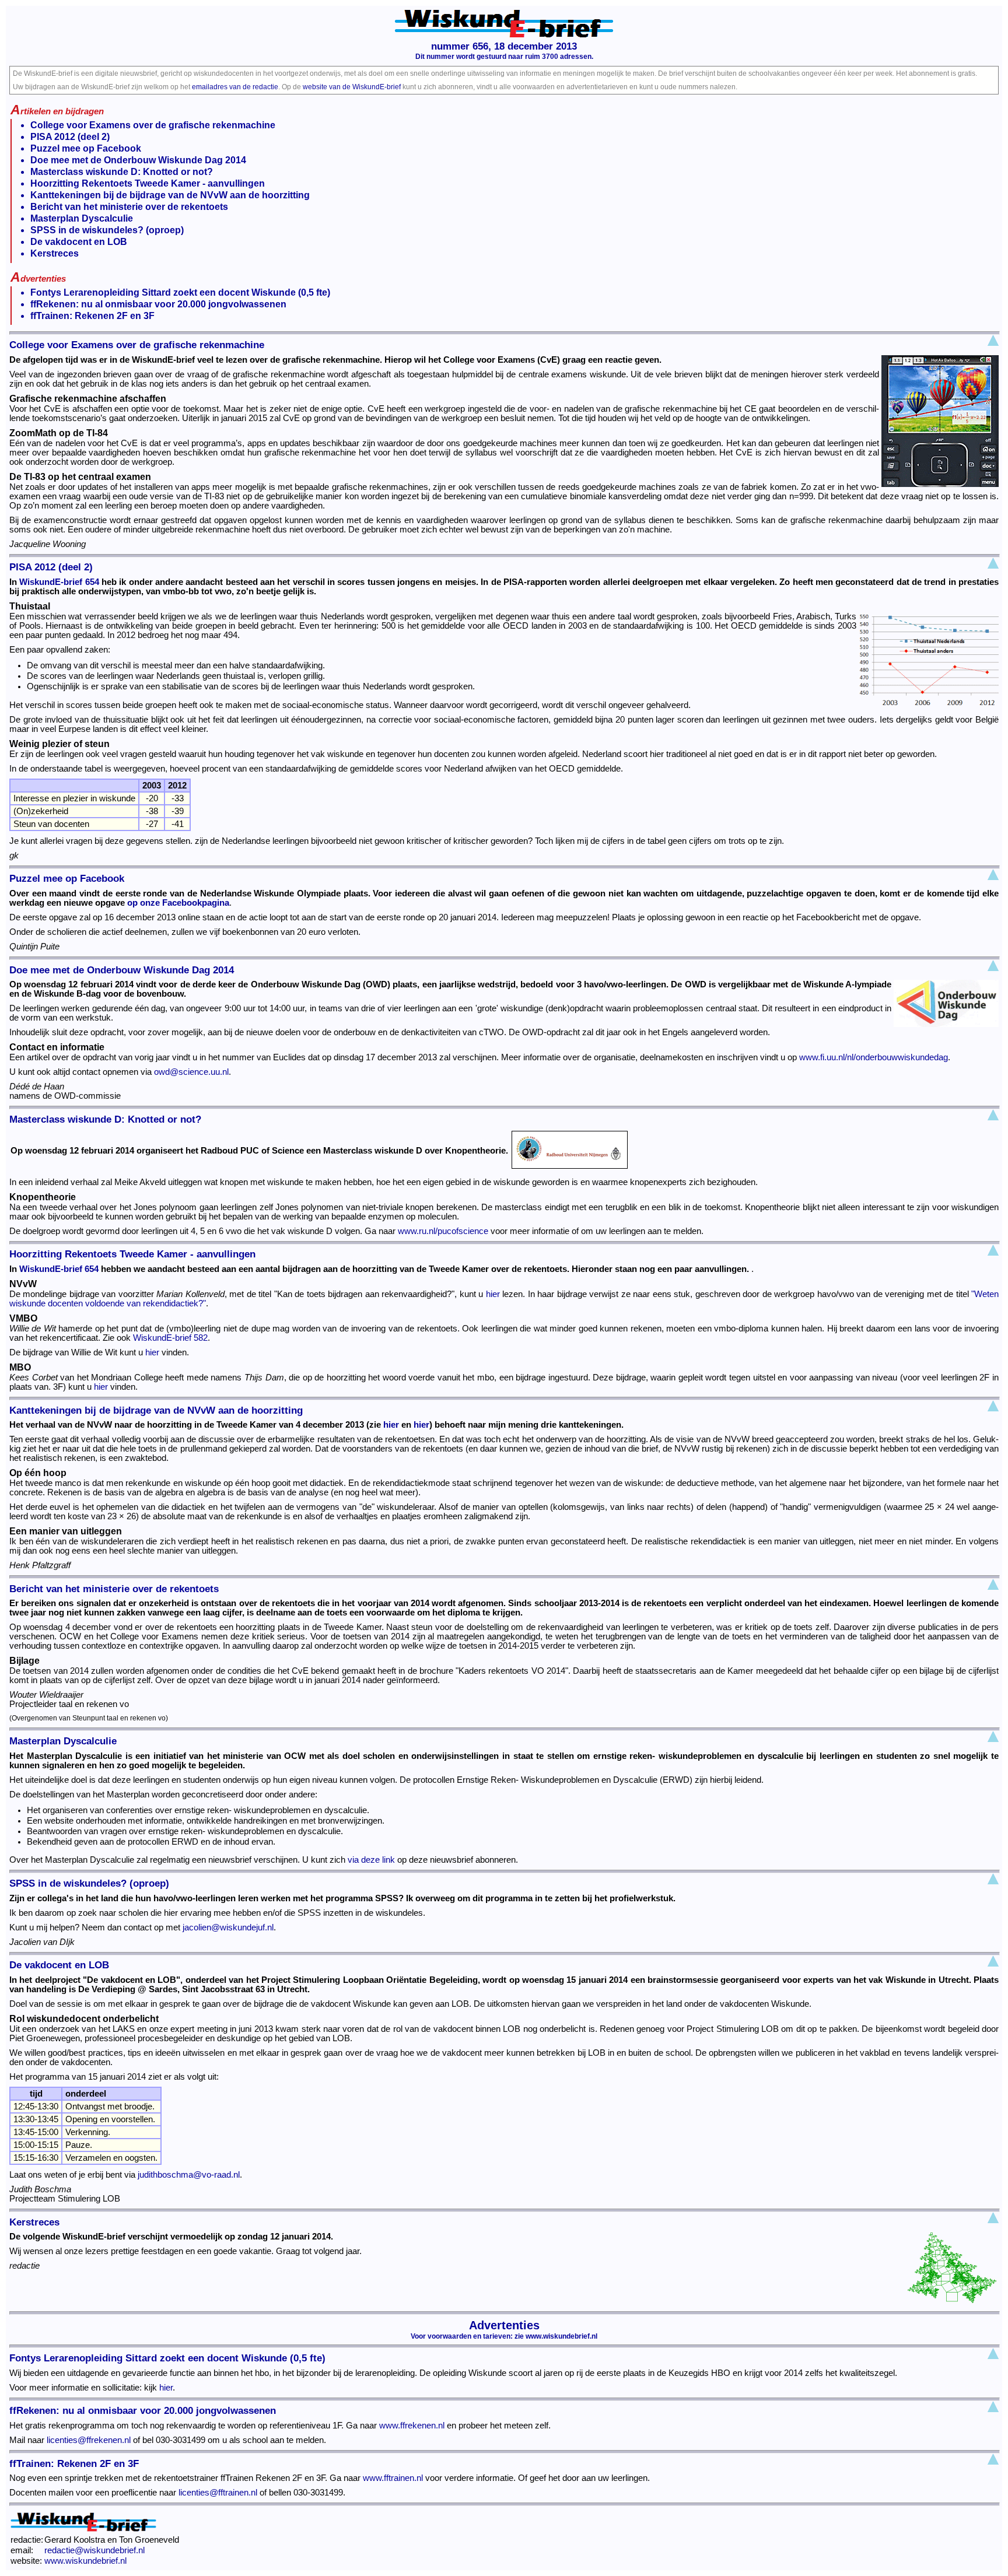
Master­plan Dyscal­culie (82, 218)
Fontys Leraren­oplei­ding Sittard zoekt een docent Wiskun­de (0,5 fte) (180, 292)
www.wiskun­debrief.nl (561, 2336)
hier (493, 1294)
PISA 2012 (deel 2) (70, 137)
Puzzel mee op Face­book (86, 148)
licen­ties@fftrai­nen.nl (218, 2493)
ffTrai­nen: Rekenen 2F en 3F (92, 316)
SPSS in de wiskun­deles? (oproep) (107, 230)
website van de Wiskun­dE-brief (352, 87)
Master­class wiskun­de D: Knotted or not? (122, 172)
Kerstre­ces (55, 253)
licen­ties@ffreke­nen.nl (89, 2440)
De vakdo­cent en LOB (79, 242)
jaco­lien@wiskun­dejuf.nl (228, 1927)
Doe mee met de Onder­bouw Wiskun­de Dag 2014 (138, 160)
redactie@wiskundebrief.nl (94, 2550)
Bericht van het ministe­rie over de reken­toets (129, 207)
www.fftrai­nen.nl (393, 2478)
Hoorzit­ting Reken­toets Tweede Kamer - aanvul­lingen (148, 183)
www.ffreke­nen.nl (412, 2426)
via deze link (371, 1860)
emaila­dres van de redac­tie (235, 87)
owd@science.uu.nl (191, 1072)
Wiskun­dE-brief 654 (59, 582)
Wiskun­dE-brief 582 (170, 1338)
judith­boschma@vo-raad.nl (189, 2175)
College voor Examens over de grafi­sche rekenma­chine (153, 125)
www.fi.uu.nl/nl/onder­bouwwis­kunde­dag (874, 1057)
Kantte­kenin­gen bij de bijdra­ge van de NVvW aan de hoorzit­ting (170, 195)
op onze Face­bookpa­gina (178, 903)
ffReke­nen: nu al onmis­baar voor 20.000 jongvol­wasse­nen (158, 304)
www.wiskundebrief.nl (85, 2561)
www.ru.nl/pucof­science (443, 1231)
